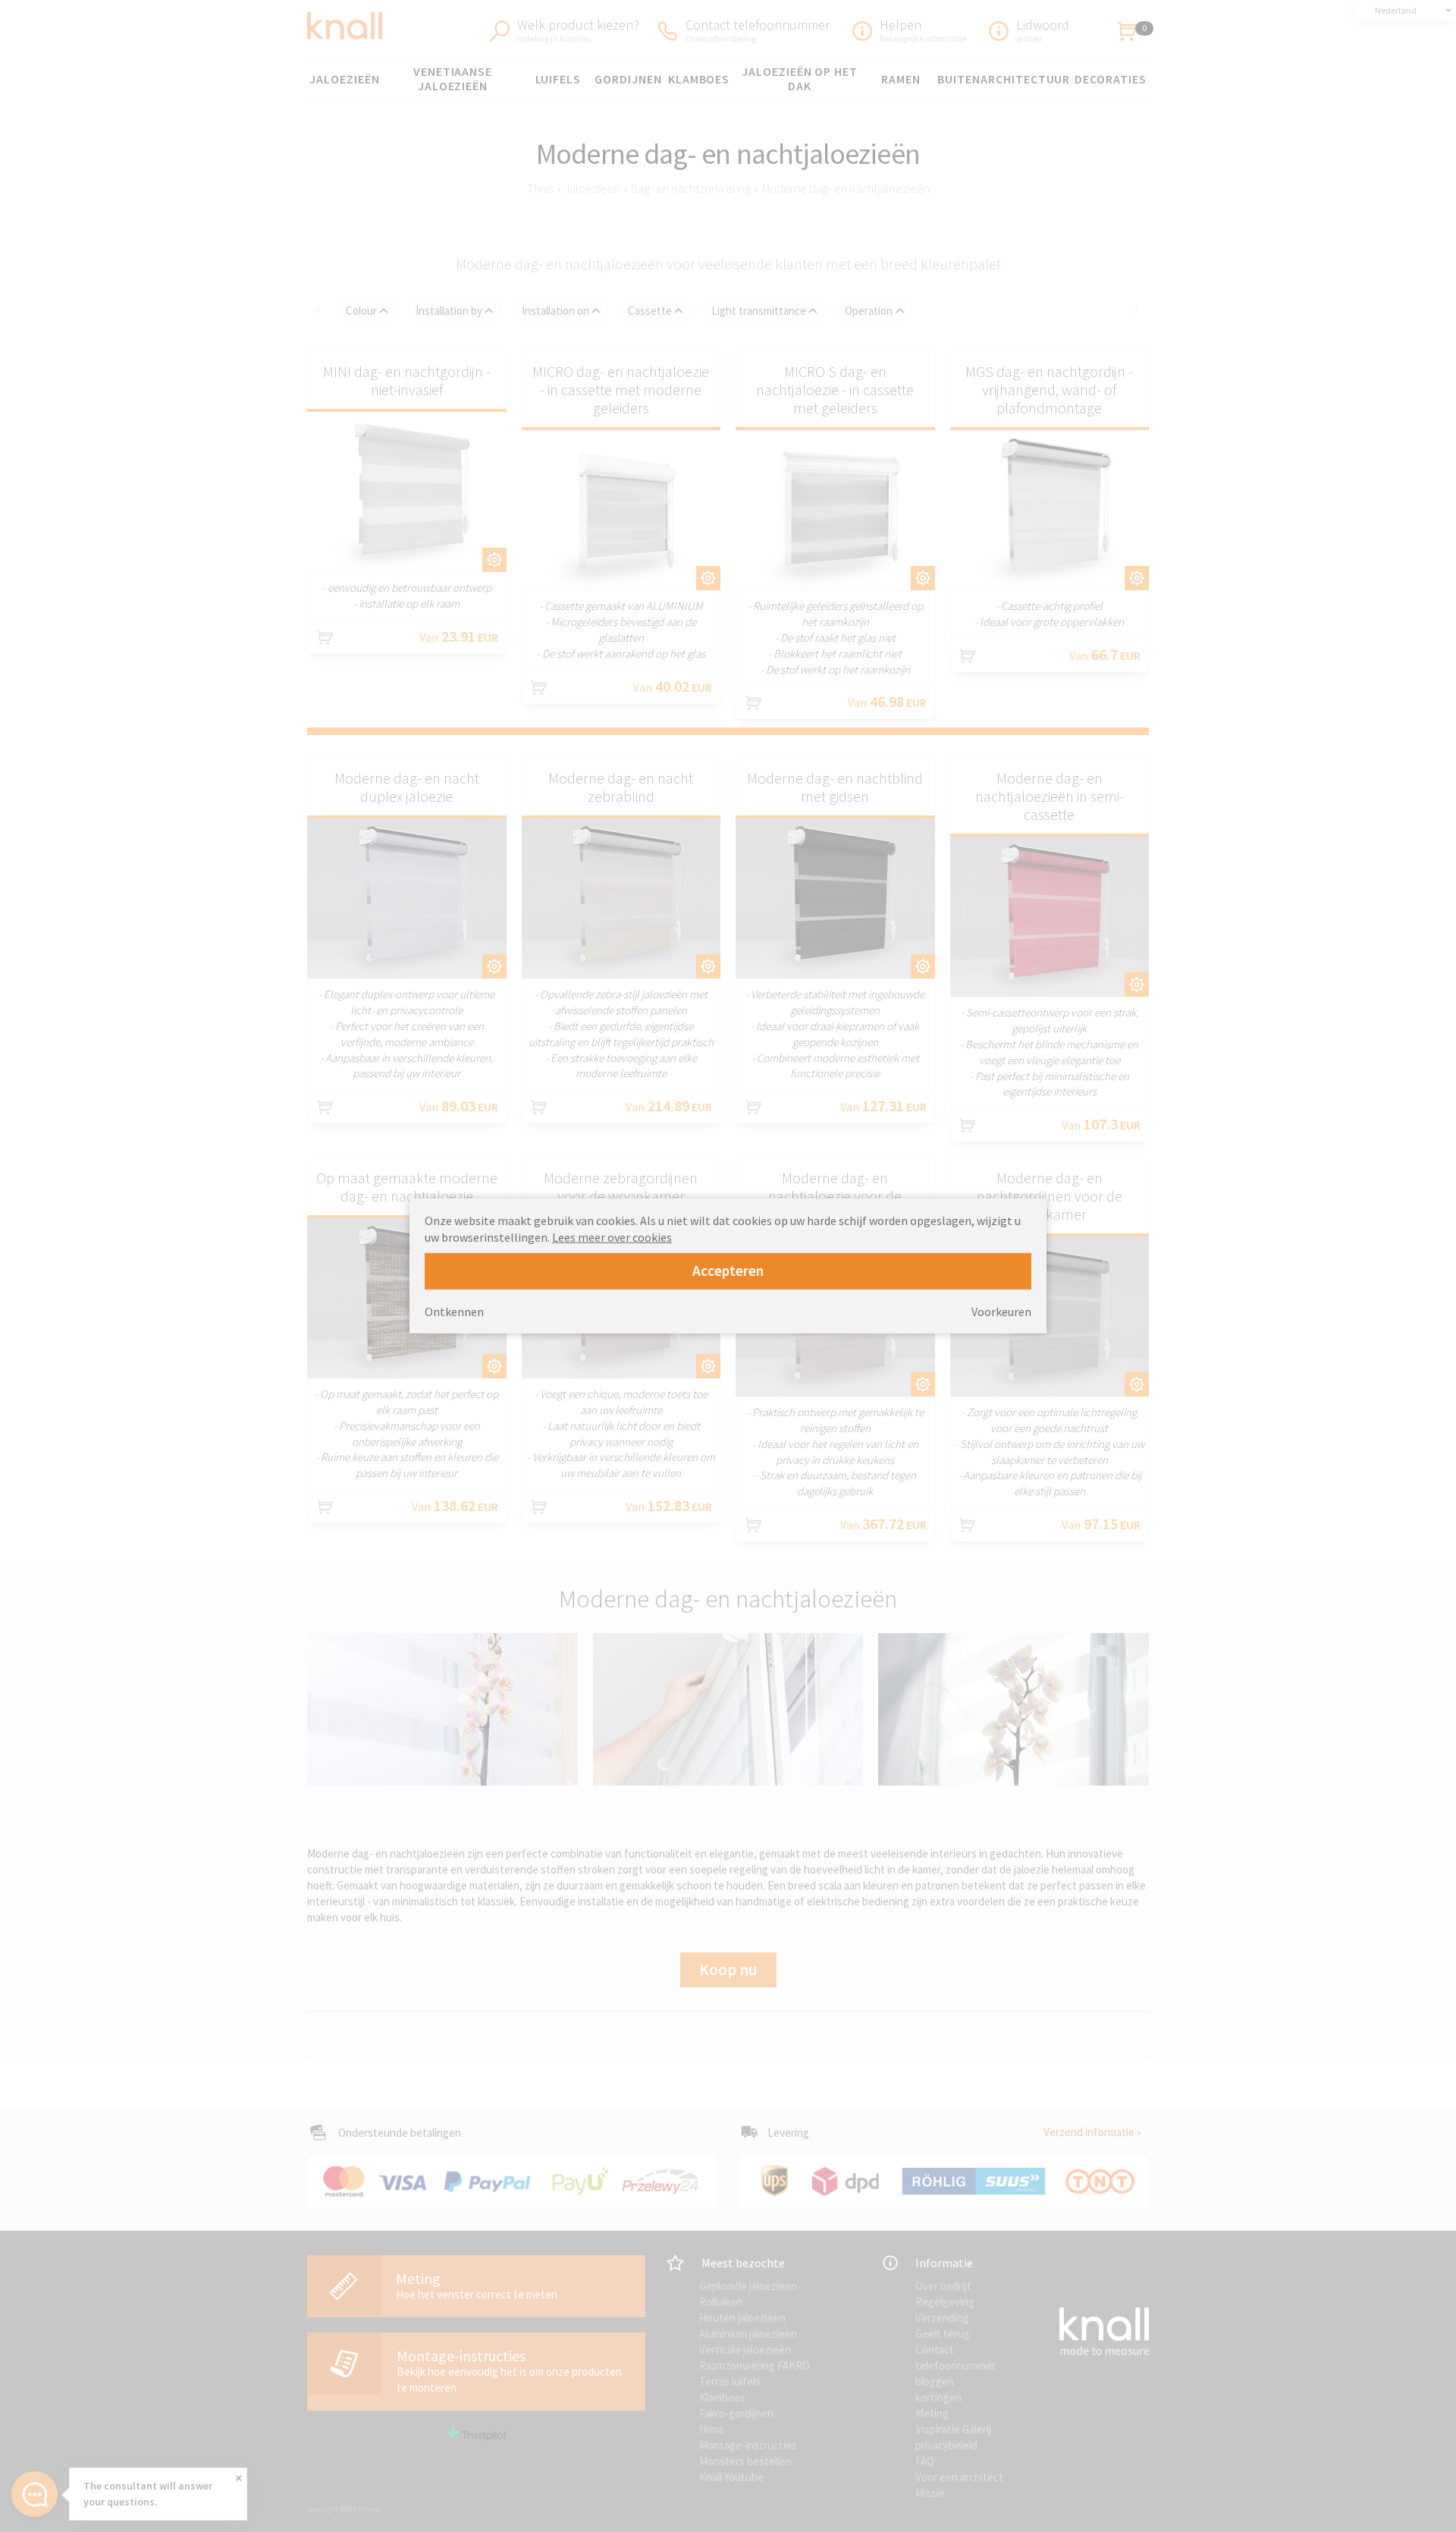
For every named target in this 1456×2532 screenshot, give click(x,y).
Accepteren (728, 1271)
